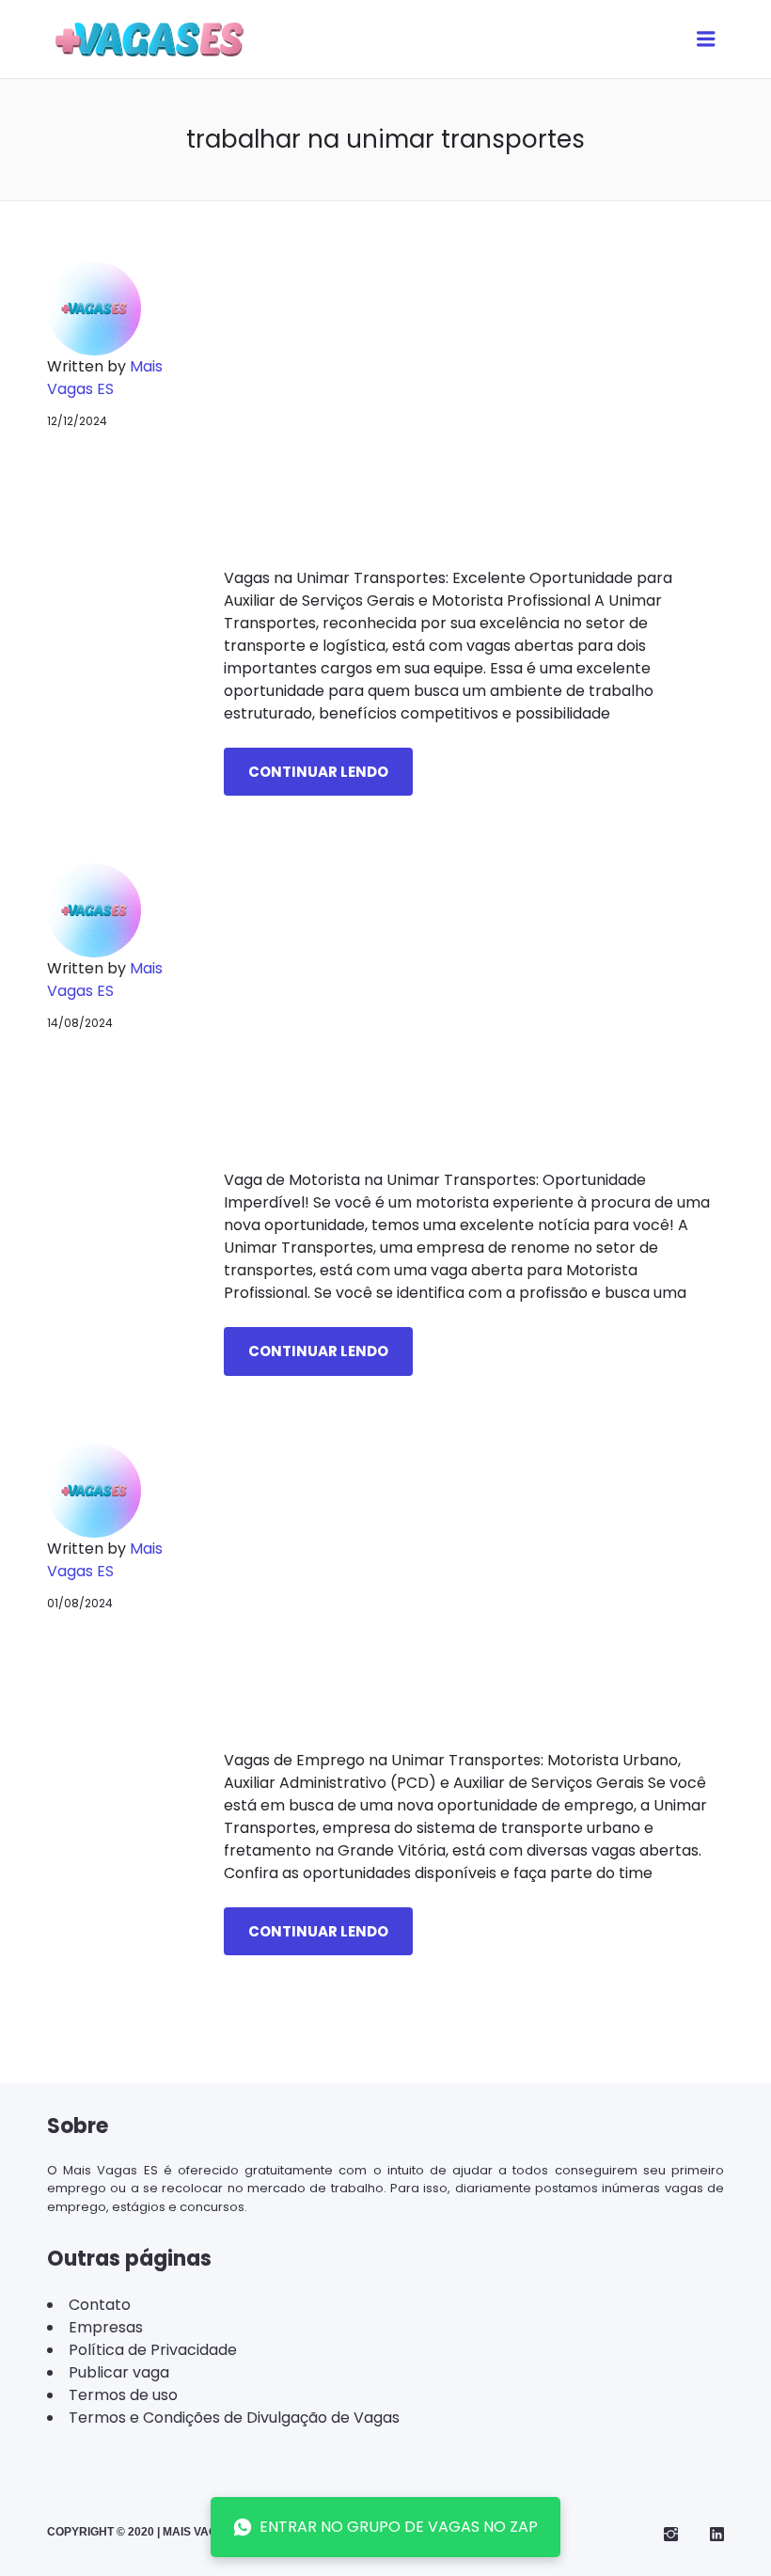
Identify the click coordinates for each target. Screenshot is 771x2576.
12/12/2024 (77, 421)
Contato (100, 2305)
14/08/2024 (80, 1023)
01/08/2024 (80, 1603)
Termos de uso (123, 2395)
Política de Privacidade (153, 2350)
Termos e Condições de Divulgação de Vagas (234, 2418)
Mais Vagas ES (105, 378)
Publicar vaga (119, 2372)
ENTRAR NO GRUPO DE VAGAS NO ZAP (399, 2527)
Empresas (106, 2327)
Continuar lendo (318, 772)
